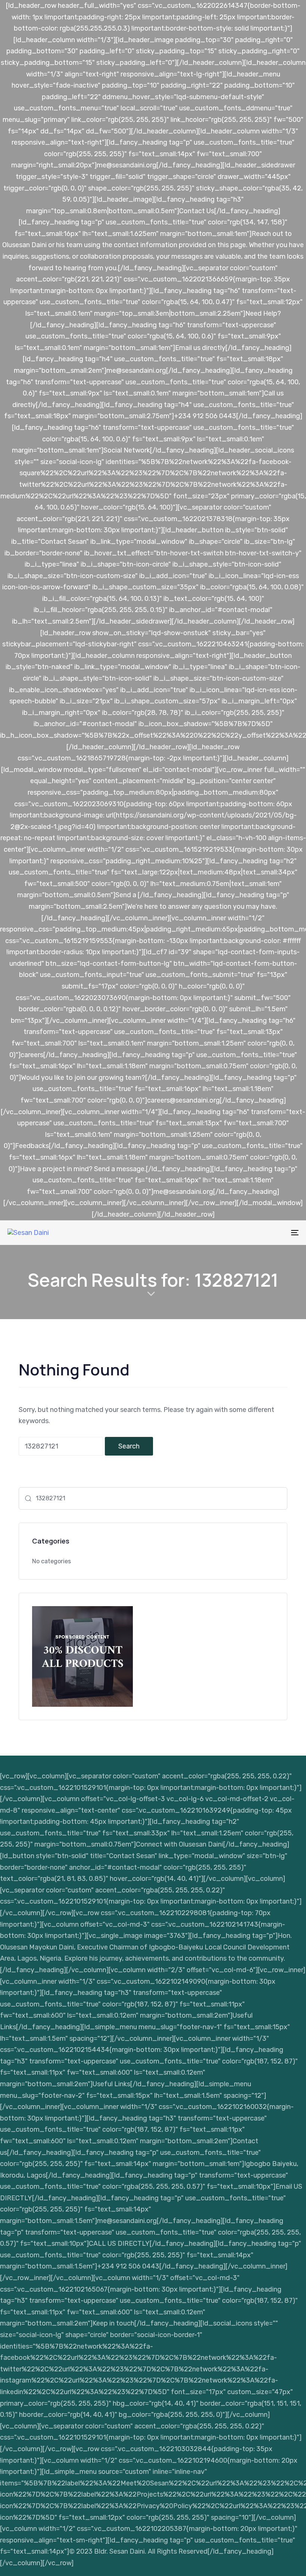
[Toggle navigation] (250, 1233)
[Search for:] (61, 1446)
